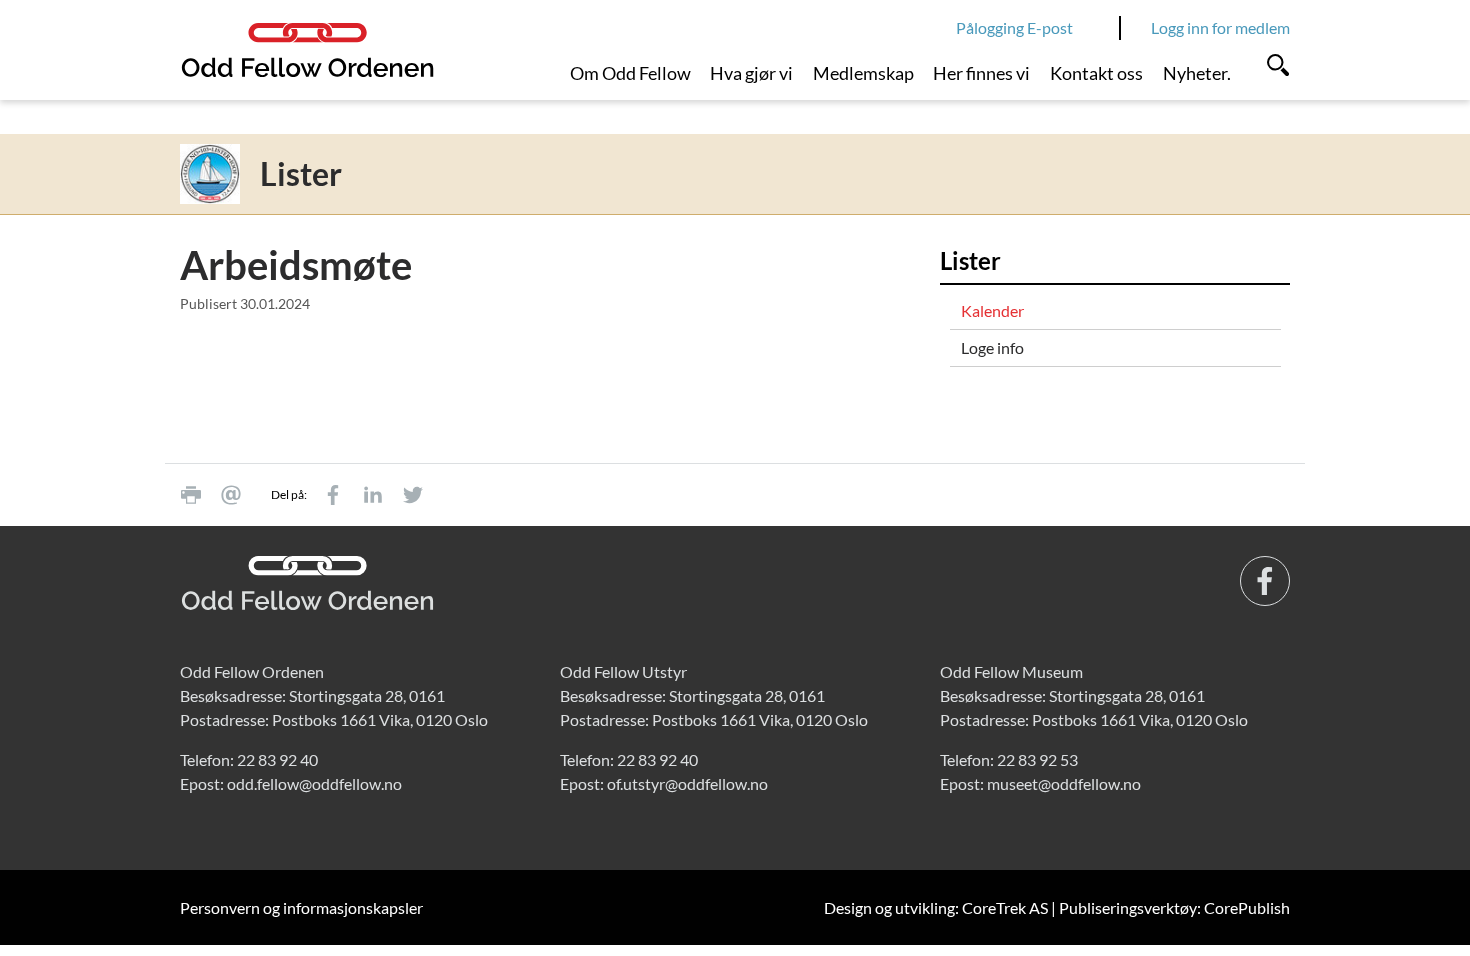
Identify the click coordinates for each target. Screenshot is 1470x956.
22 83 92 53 (1037, 759)
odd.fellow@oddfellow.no (314, 783)
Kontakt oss (1096, 73)
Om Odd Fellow (630, 73)
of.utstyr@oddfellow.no (687, 783)
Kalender (992, 310)
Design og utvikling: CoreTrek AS (936, 907)
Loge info (992, 347)
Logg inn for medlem (1220, 27)
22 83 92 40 (277, 759)
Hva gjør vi (751, 73)
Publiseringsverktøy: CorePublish (1174, 907)
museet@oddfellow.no (1064, 783)
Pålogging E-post (1014, 27)
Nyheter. (1197, 73)
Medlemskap (863, 73)
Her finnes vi (981, 73)
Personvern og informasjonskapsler (301, 907)
